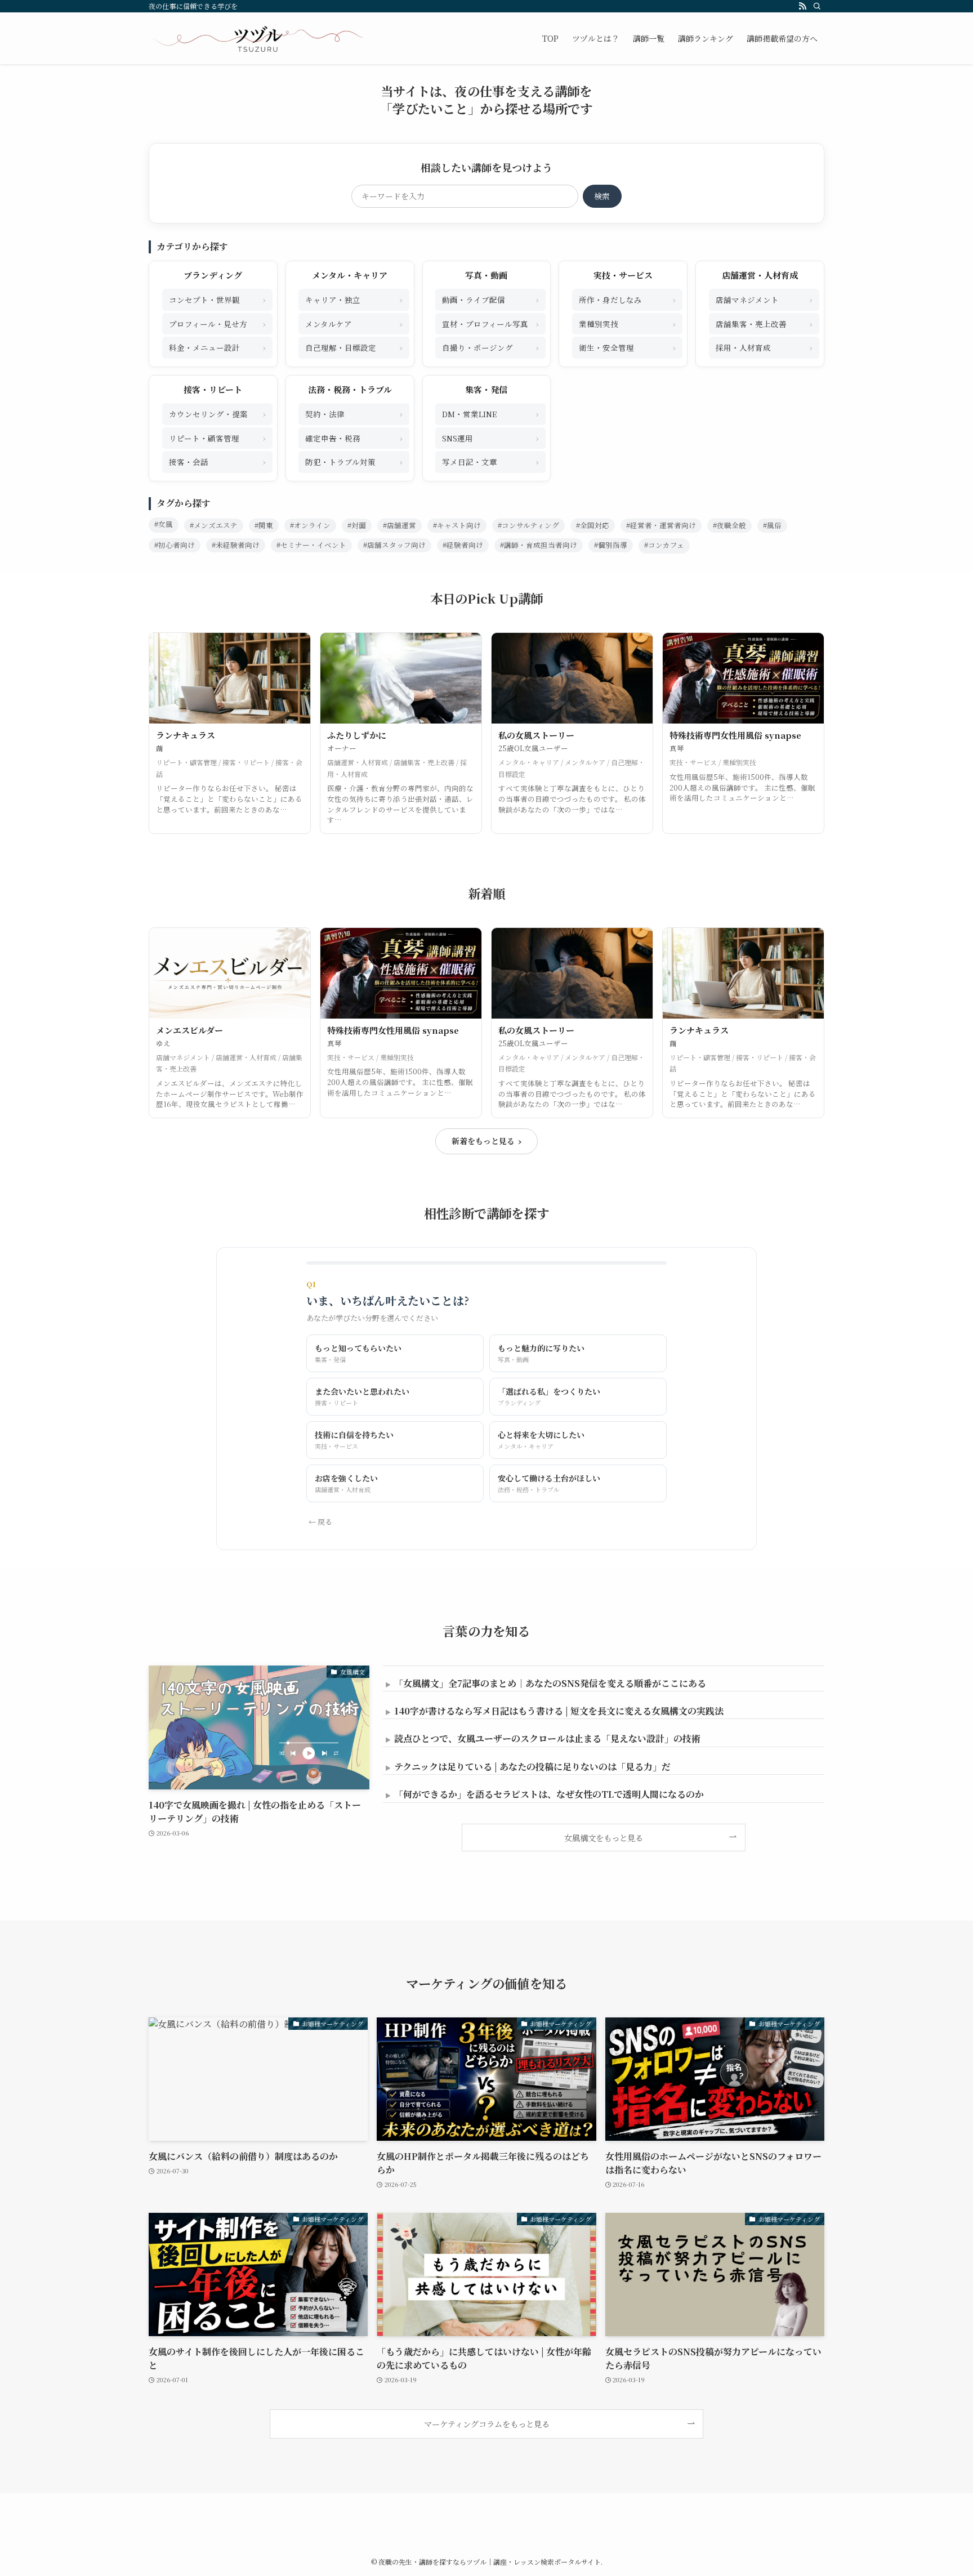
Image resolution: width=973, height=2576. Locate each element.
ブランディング (213, 275)
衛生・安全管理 (627, 347)
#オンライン (310, 525)
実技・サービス (623, 275)
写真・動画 (486, 275)
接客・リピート (213, 389)
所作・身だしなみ (627, 299)
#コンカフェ (664, 545)
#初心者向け (175, 545)
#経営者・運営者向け (661, 525)
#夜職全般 (729, 525)
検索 (602, 196)
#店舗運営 (400, 525)
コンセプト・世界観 (217, 299)
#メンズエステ (214, 525)
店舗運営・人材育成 (760, 275)
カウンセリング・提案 (217, 414)
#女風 (164, 524)
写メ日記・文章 (490, 461)
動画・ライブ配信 (490, 299)
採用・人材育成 (764, 347)
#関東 (264, 525)
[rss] (802, 6)
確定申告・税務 (354, 438)
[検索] (817, 6)
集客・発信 (486, 389)
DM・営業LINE (490, 414)
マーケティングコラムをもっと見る (487, 2424)
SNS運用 (490, 438)
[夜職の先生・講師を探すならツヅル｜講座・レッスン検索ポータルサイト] (258, 38)
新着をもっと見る (486, 1141)
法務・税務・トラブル (350, 389)
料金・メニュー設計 (217, 347)
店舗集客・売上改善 (764, 323)
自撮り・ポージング (490, 347)
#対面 (357, 525)
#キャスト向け (457, 525)
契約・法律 (354, 414)
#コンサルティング (528, 525)
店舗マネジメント (764, 299)
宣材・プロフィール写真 (490, 323)
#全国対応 (593, 525)
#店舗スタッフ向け (394, 545)
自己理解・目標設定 (354, 347)
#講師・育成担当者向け (539, 545)
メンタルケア (354, 323)
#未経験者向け (236, 545)
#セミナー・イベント (311, 545)
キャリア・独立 (354, 299)
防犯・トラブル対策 (354, 461)
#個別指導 (611, 545)
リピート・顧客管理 (217, 438)
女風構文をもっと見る (604, 1838)
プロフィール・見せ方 (217, 323)
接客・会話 (217, 461)
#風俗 (772, 525)
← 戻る (320, 1522)
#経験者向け (463, 545)
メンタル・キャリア (350, 275)
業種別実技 (627, 323)
